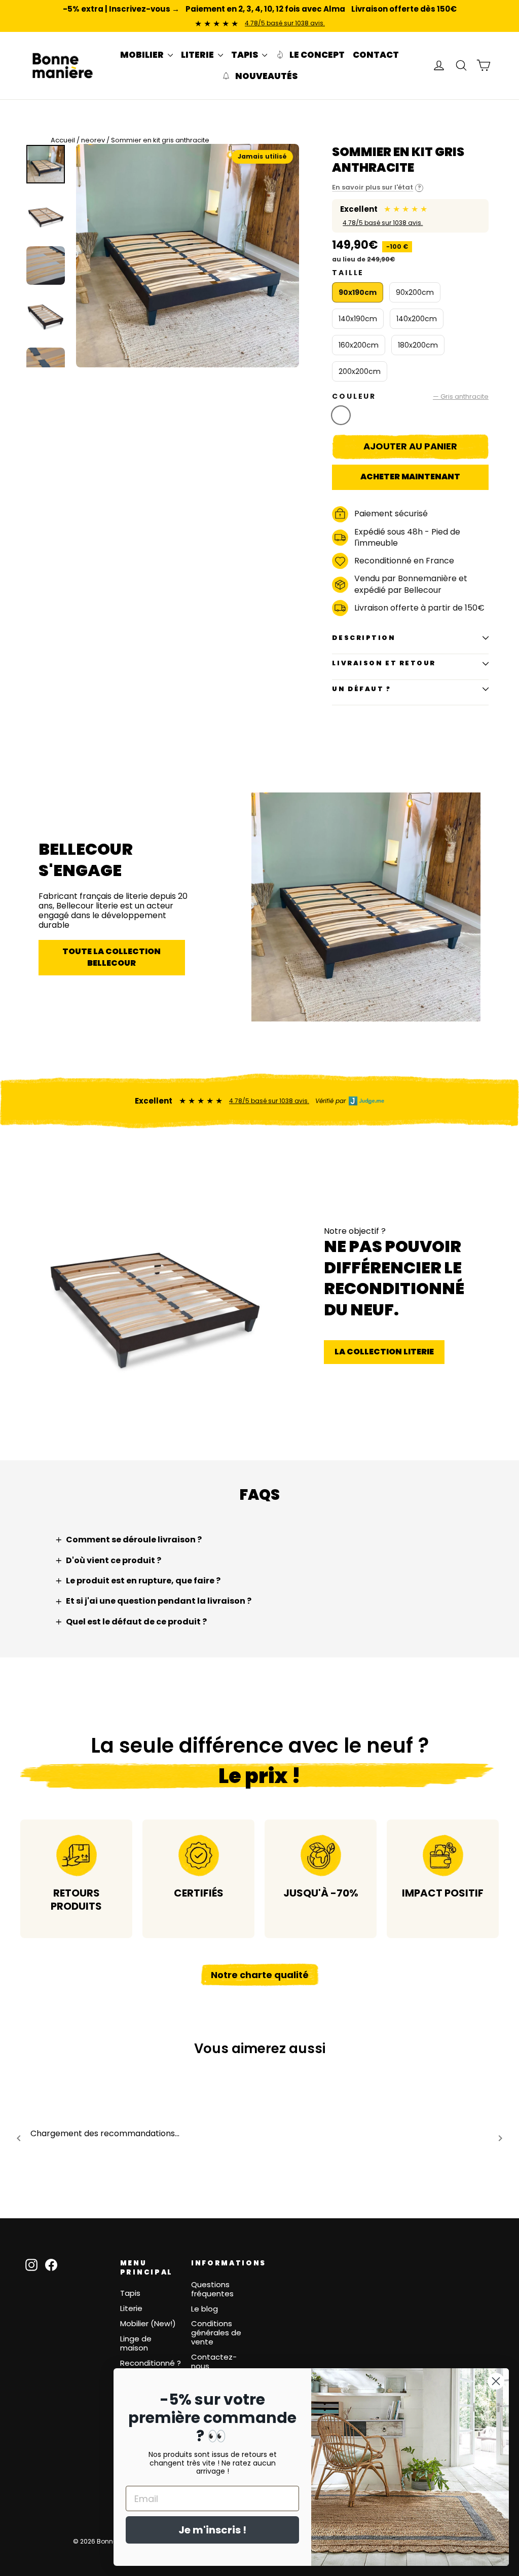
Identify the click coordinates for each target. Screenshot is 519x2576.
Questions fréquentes (212, 2289)
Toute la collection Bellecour (112, 957)
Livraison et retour (384, 663)
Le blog (205, 2309)
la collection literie (384, 1352)
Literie (131, 2308)
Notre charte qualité (260, 1975)
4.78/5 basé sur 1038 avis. (285, 23)
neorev (93, 140)
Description (364, 638)
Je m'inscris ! (212, 2530)
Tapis (130, 2293)
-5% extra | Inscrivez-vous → (121, 9)
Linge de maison (136, 2343)
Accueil (63, 140)
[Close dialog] (496, 2381)
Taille (348, 273)
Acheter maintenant (410, 477)
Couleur (410, 396)
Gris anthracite (341, 415)
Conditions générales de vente (216, 2333)
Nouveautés (266, 76)
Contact (376, 55)
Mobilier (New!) (148, 2323)
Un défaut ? (361, 689)
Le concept (316, 55)
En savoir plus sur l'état (377, 188)
